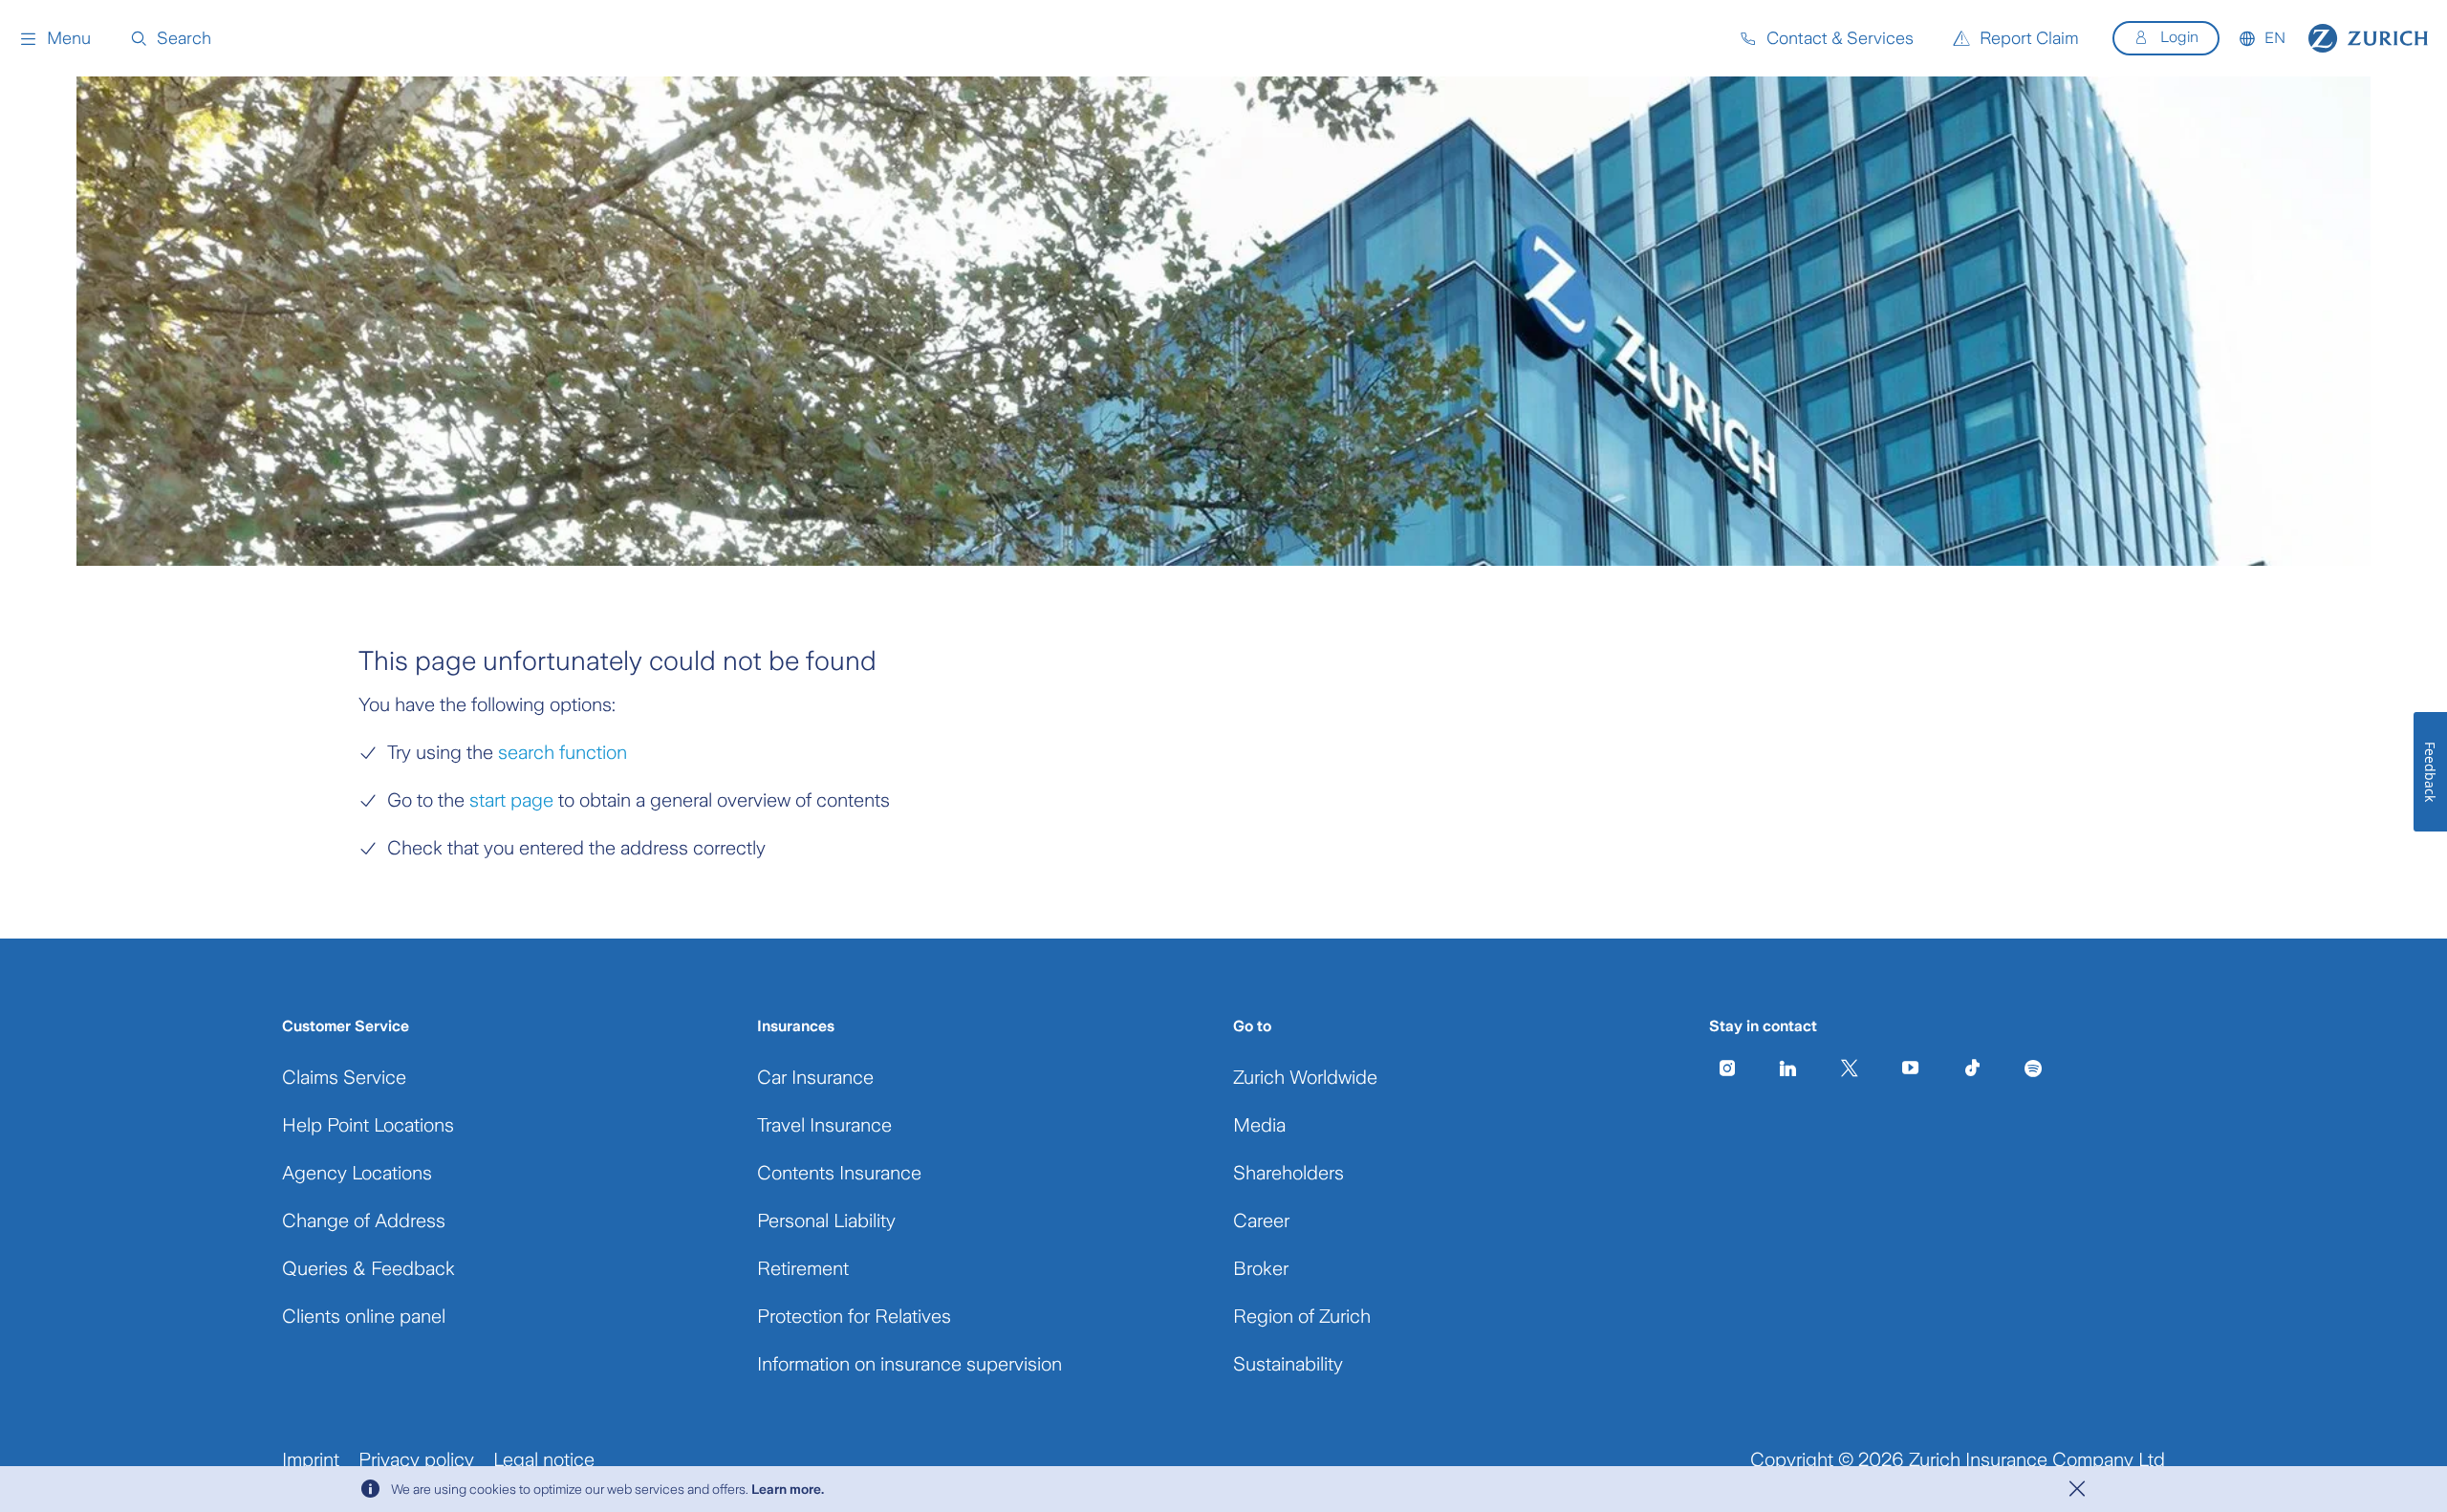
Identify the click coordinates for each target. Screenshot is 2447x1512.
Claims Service (344, 1077)
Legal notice (544, 1459)
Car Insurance (815, 1077)
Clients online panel (364, 1316)
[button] (55, 38)
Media (1259, 1125)
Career (1261, 1220)
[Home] (2368, 38)
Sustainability (1288, 1364)
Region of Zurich (1302, 1316)
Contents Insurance (839, 1173)
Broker (1261, 1268)
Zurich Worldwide (1305, 1077)
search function (563, 752)
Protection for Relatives (854, 1316)
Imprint (311, 1459)
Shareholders (1288, 1173)
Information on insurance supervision (910, 1364)
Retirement (803, 1268)
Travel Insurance (824, 1125)
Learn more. (788, 1489)
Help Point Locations (368, 1125)
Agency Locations (357, 1173)
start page (509, 800)
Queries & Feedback (368, 1268)
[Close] (2077, 1489)
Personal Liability (826, 1220)
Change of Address (364, 1220)
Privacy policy (416, 1459)
